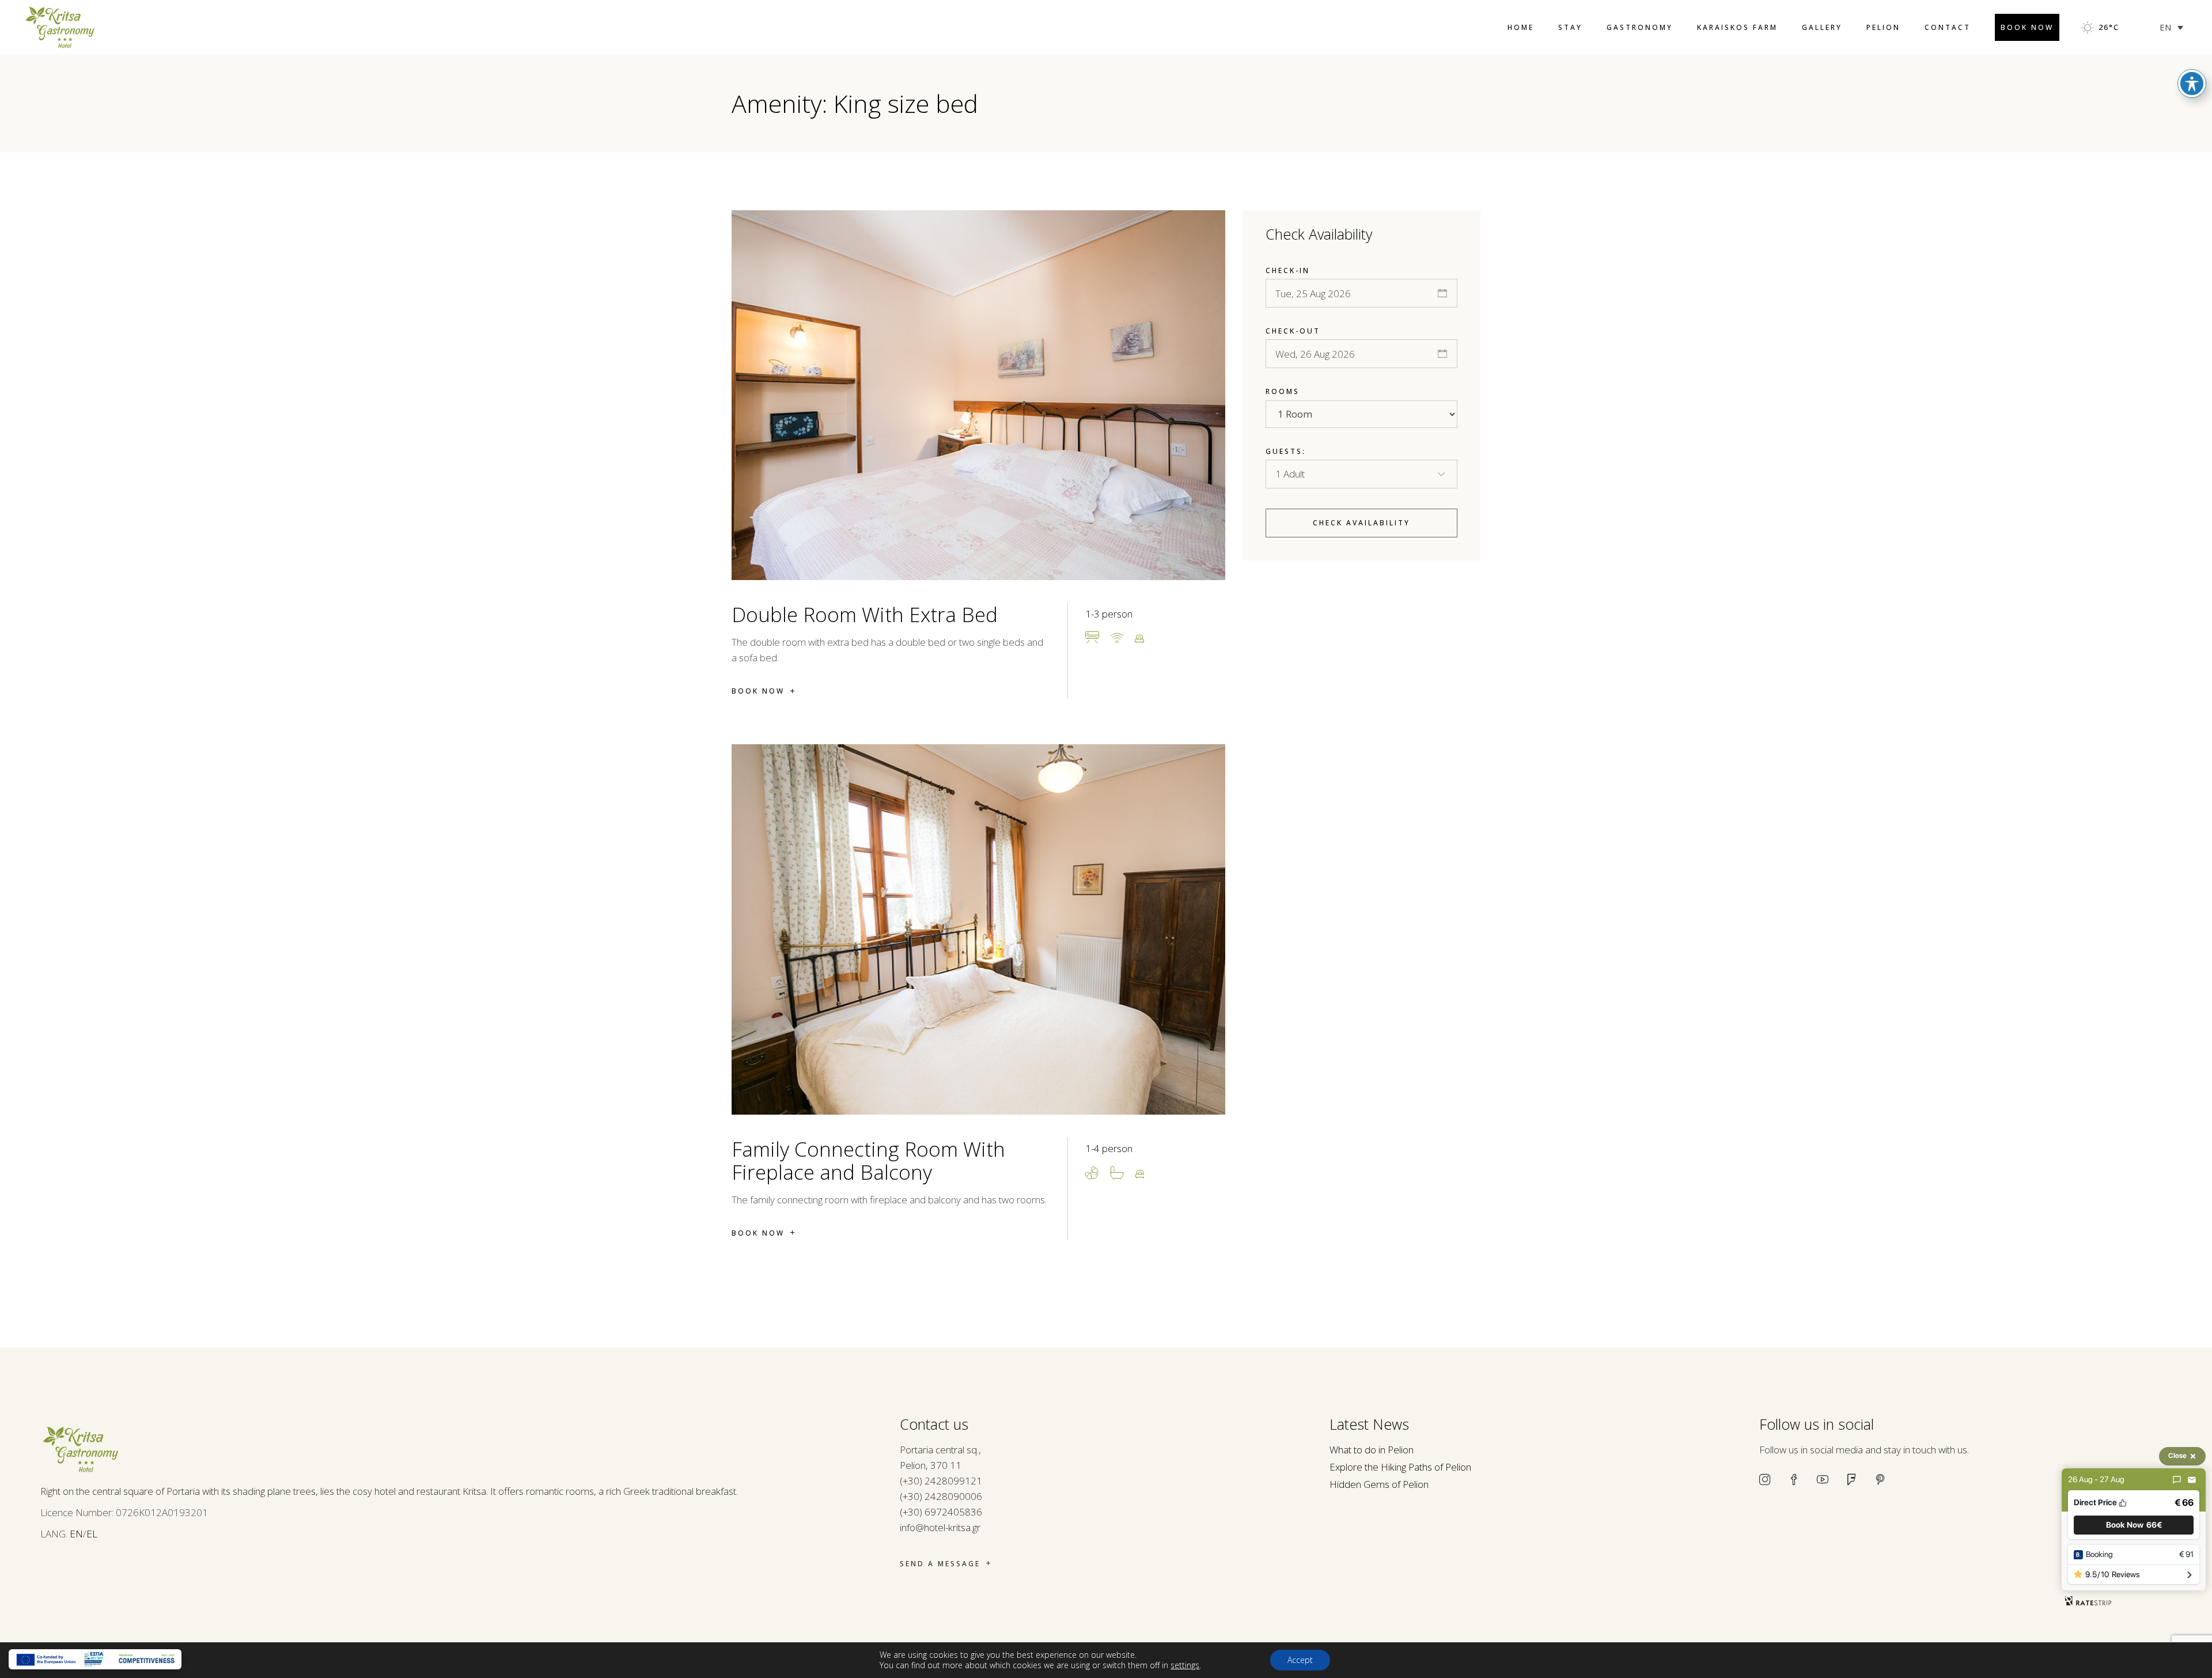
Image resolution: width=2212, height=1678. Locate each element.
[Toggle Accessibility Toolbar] (2192, 84)
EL (92, 1534)
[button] (2134, 1525)
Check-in (1288, 270)
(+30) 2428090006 (941, 1496)
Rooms (1283, 391)
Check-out (1293, 331)
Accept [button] (1300, 1660)
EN (76, 1534)
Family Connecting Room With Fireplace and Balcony (868, 1160)
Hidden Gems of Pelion (1379, 1484)
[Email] (2192, 1480)
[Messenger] (2177, 1480)
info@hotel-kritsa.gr (940, 1527)
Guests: (1286, 451)
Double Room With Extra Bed (865, 614)
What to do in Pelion (1372, 1450)
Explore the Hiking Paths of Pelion (1400, 1467)
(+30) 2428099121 (941, 1481)
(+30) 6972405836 (941, 1512)
